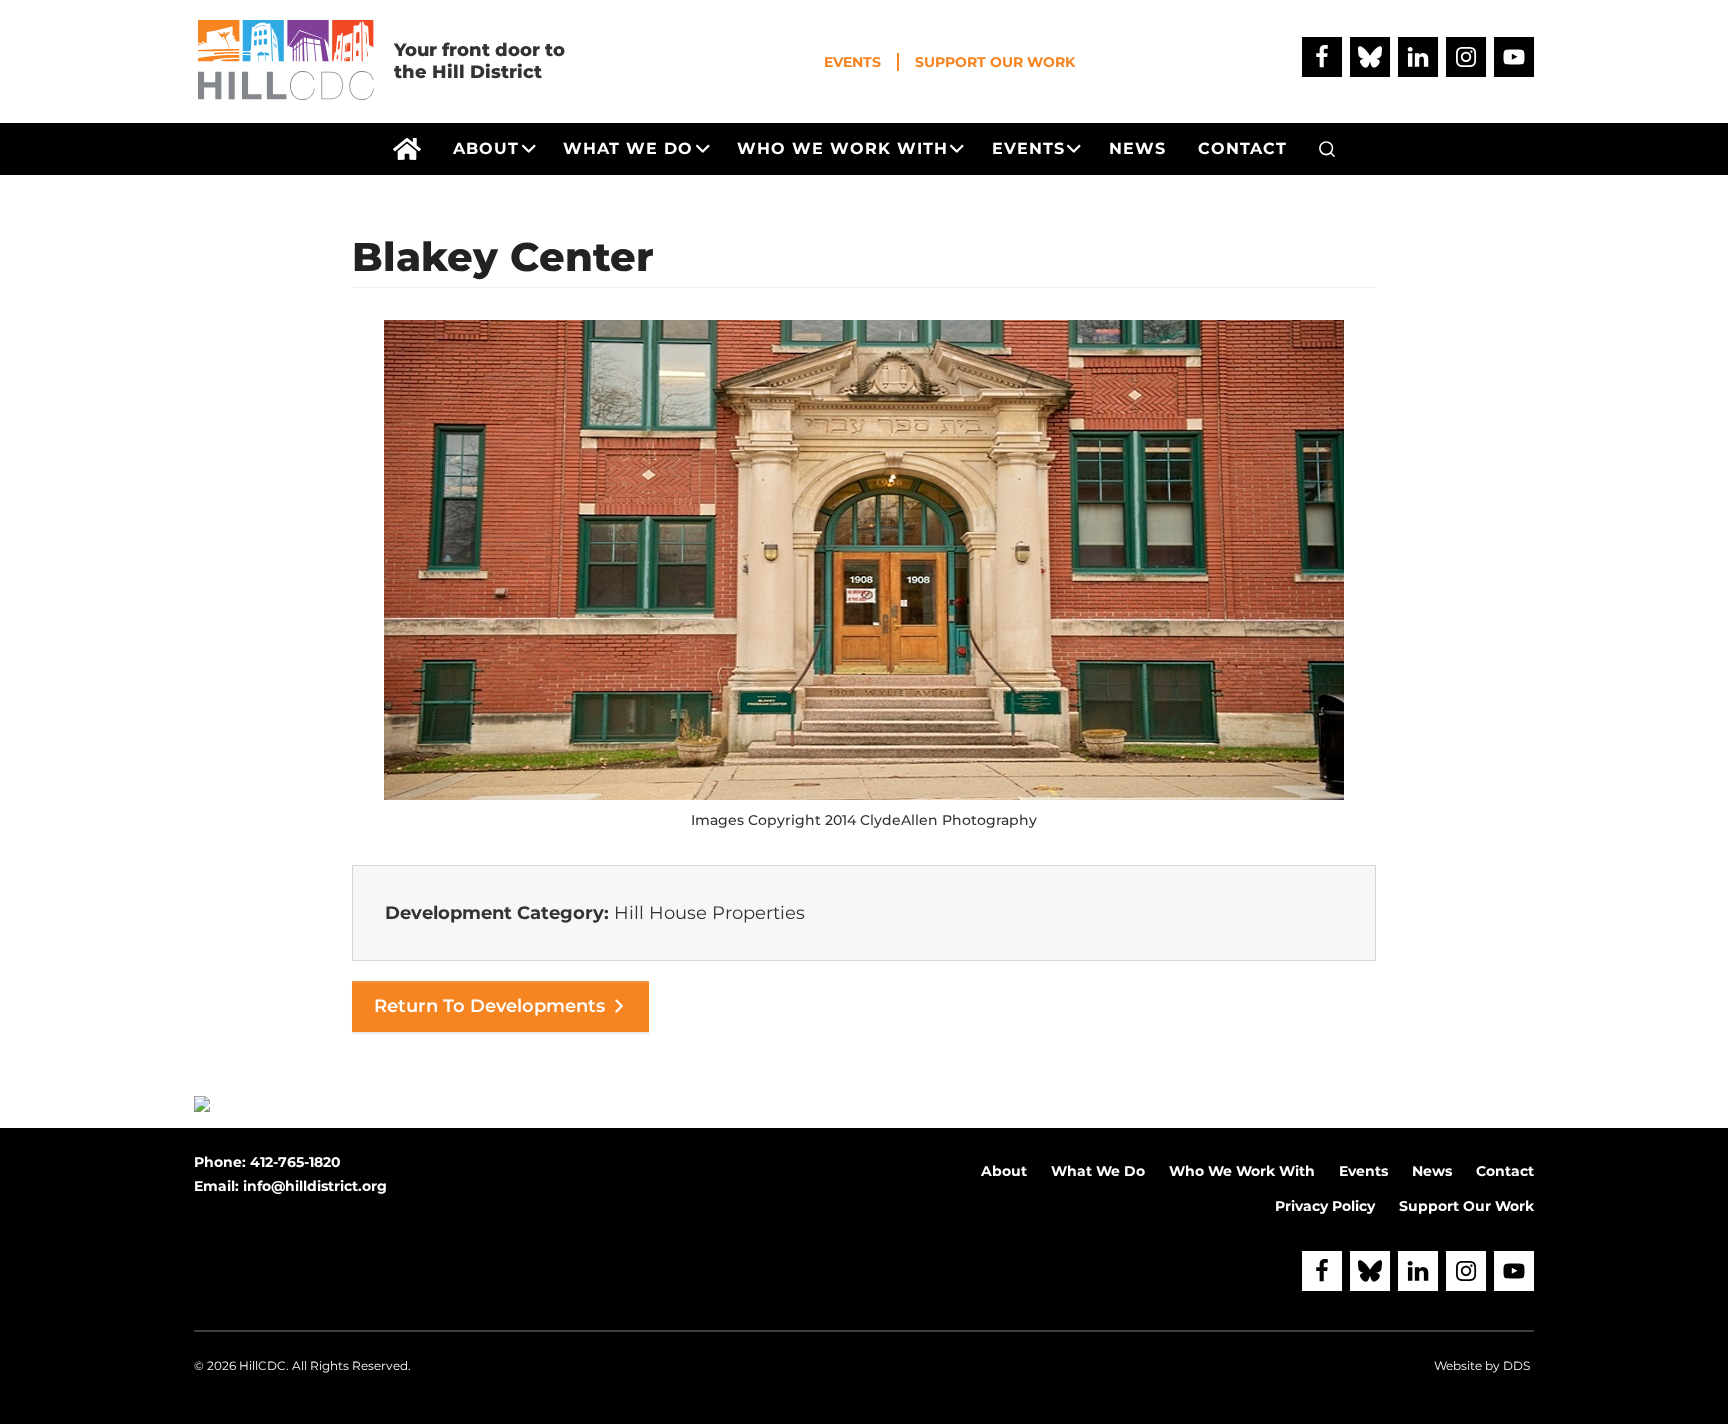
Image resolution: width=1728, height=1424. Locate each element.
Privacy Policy (1325, 1206)
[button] (1327, 149)
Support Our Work (995, 62)
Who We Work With (1242, 1171)
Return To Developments (489, 1006)
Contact (1505, 1171)
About (1004, 1171)
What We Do (1098, 1171)
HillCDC (262, 1365)
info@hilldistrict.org (315, 1186)
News (1432, 1171)
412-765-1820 (295, 1162)
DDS (1516, 1365)
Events (852, 62)
